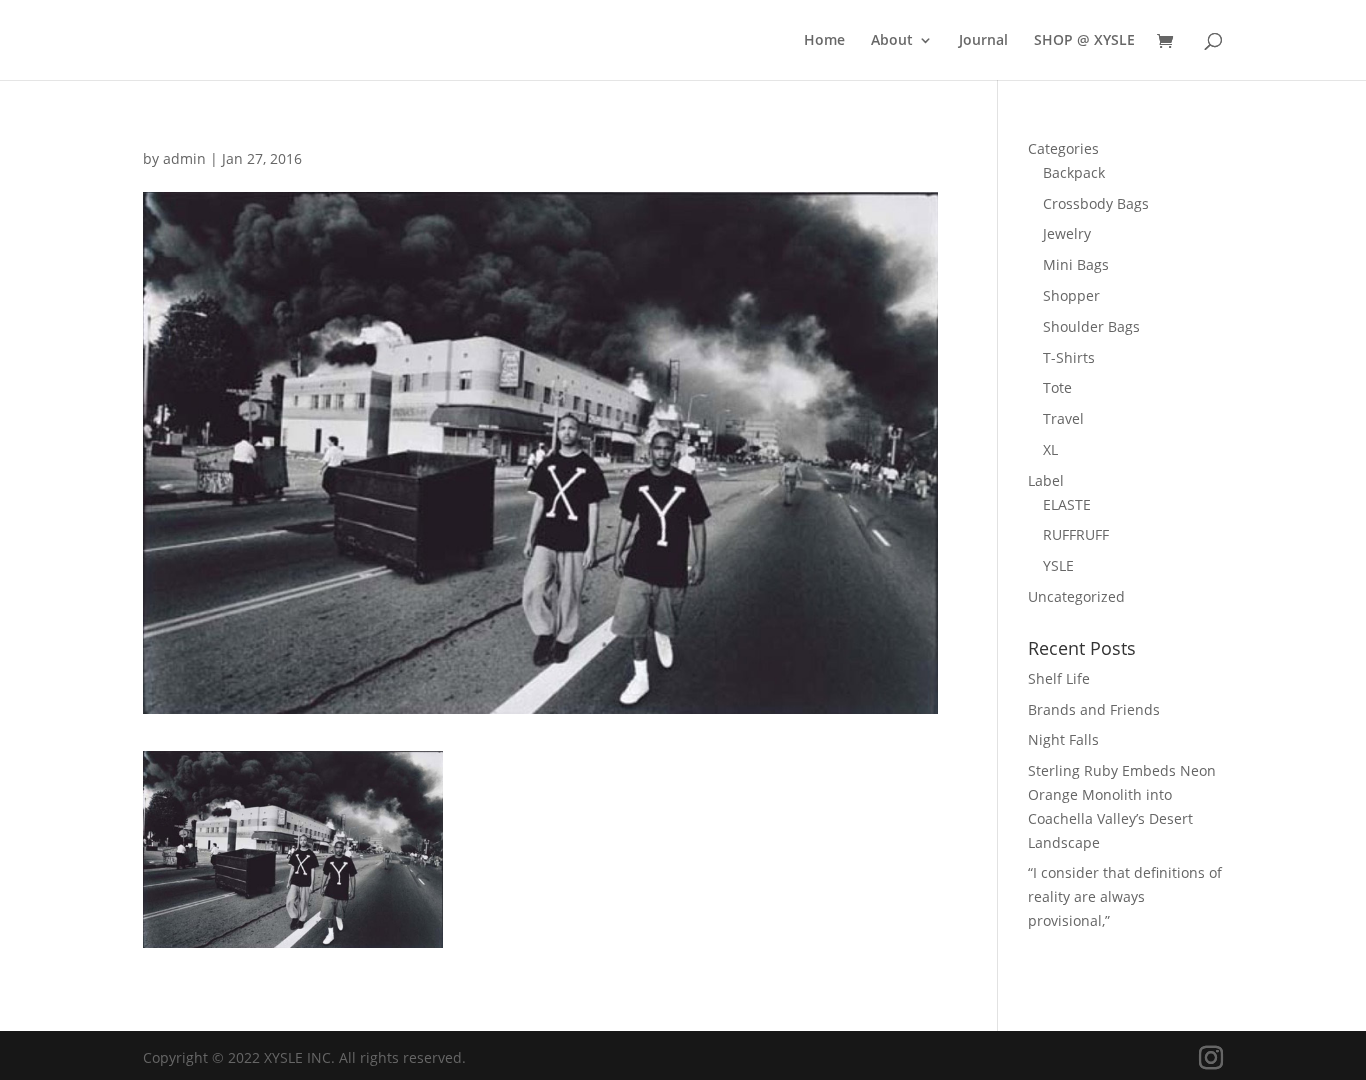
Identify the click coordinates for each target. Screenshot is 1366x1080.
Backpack (1074, 172)
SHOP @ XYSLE (1084, 41)
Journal (983, 41)
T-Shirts (1069, 357)
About (892, 41)
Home (824, 41)
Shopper (1071, 295)
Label (1046, 480)
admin (184, 158)
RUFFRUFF (1076, 534)
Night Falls (1063, 739)
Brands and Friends (1094, 709)
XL (1050, 449)
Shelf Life (1059, 678)
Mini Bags (1076, 264)
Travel (1063, 418)
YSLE (1058, 565)
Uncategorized (1076, 596)
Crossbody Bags (1096, 203)
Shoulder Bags (1091, 326)
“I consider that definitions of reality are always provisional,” (1125, 896)
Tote (1057, 387)
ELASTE (1067, 504)
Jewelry (1067, 233)
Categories (1063, 148)
